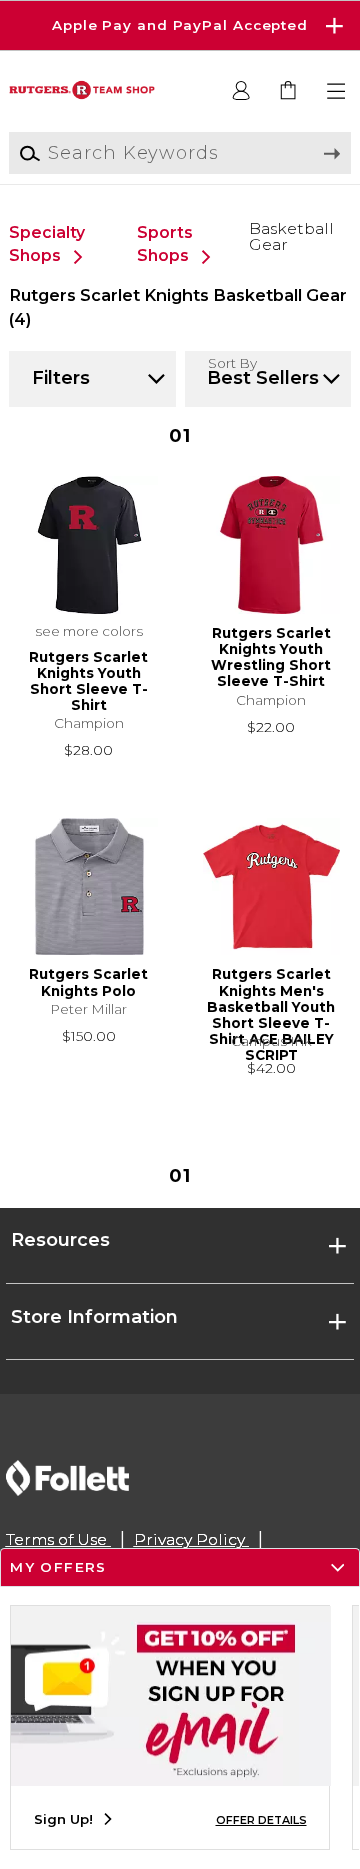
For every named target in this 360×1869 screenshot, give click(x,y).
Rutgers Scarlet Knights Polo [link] (88, 982)
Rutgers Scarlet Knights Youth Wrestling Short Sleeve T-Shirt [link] (271, 657)
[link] (289, 91)
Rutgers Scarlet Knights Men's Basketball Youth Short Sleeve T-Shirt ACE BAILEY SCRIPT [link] (271, 998)
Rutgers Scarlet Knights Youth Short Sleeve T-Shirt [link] (88, 681)
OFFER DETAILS (261, 1820)
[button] (180, 25)
